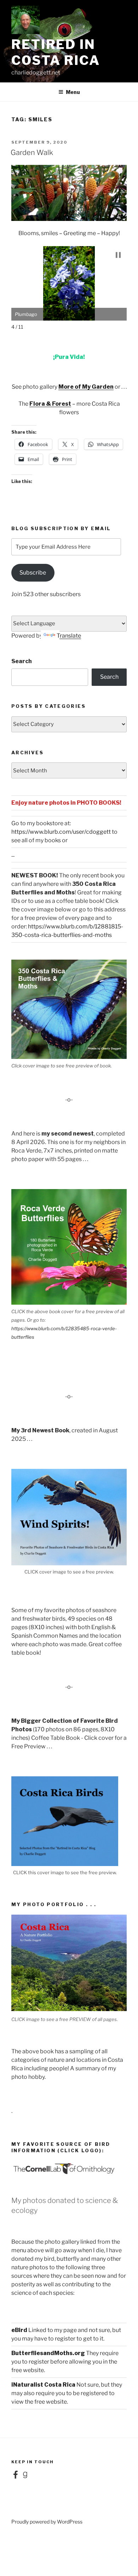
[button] (118, 255)
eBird (19, 2330)
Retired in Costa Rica (56, 52)
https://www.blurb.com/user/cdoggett (61, 832)
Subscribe (33, 573)
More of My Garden (86, 387)
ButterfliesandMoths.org (48, 2353)
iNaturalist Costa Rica (43, 2385)
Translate (69, 636)
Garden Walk (32, 152)
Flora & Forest (50, 404)
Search (22, 661)
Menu (73, 92)
